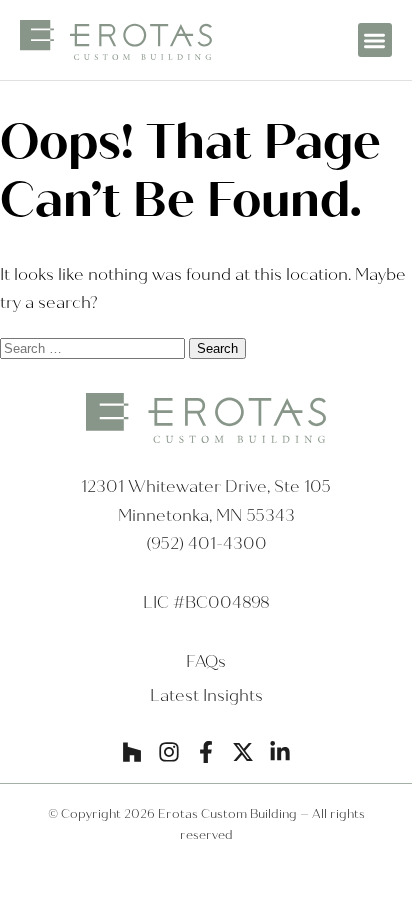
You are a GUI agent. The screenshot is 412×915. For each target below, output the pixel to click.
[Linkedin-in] (280, 752)
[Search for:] (94, 347)
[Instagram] (169, 752)
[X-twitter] (243, 752)
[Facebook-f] (206, 752)
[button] (375, 40)
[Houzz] (132, 752)
